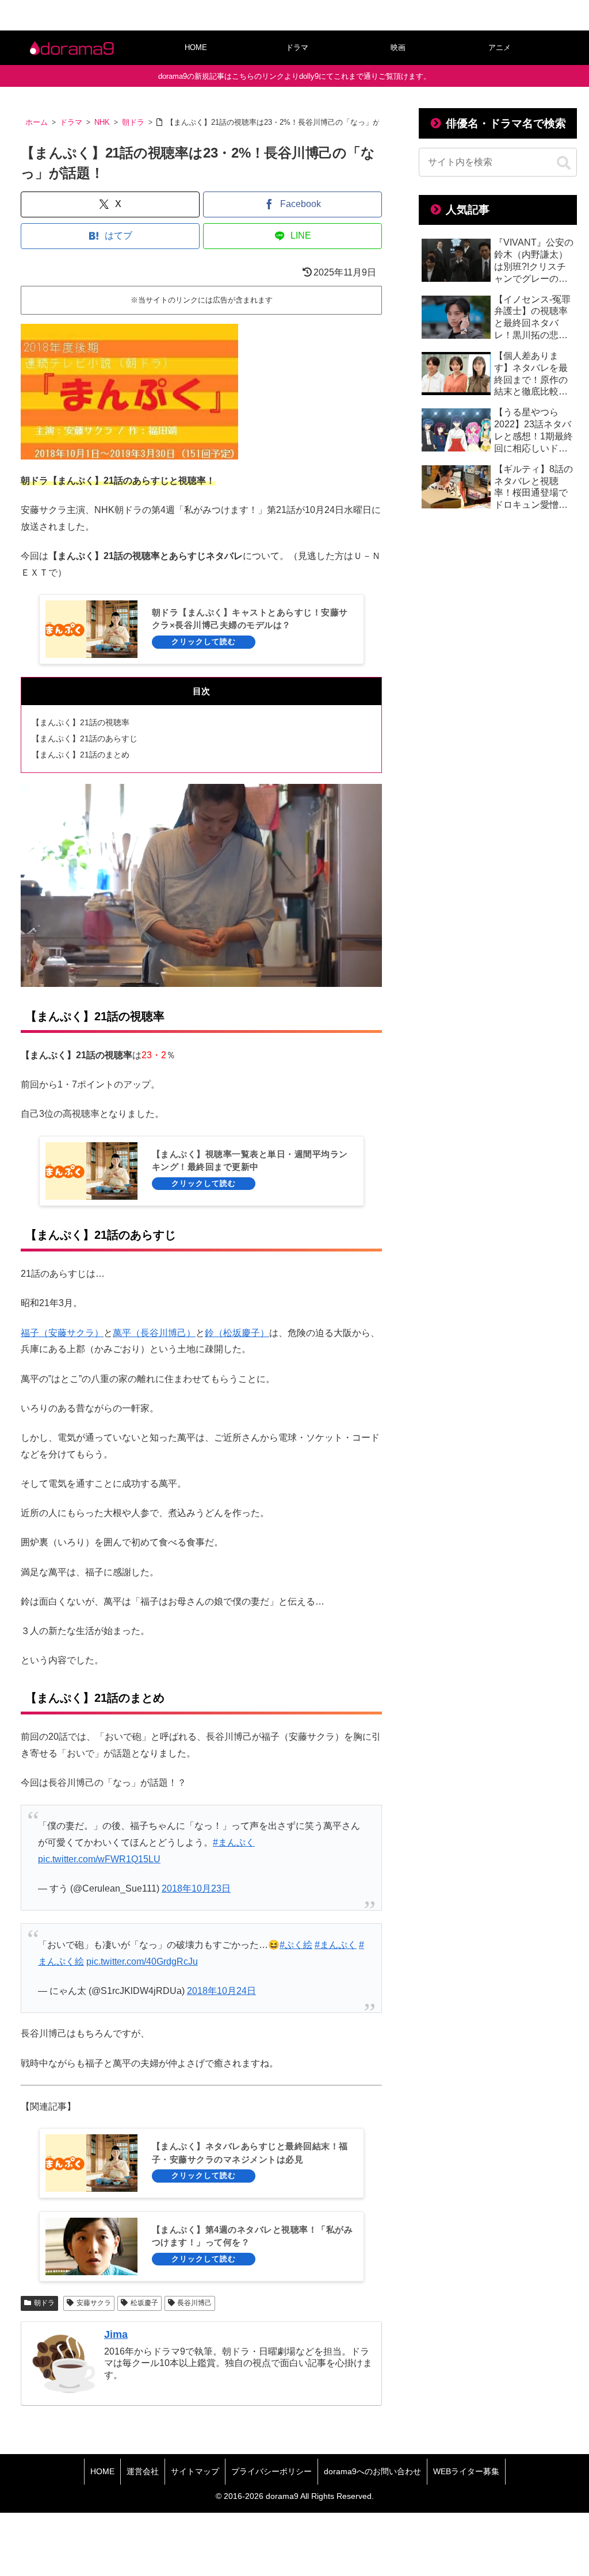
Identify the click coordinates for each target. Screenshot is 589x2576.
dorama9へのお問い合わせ (372, 2471)
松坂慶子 (144, 2303)
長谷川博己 (194, 2303)
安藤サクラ (94, 2303)
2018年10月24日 (221, 1991)
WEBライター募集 (466, 2471)
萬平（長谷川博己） (154, 1333)
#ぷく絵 (296, 1945)
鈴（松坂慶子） (237, 1333)
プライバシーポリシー (271, 2471)
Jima (116, 2334)
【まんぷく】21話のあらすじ (85, 738)
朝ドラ (44, 2303)
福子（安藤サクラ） (62, 1333)
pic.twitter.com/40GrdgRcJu (142, 1961)
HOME (102, 2471)
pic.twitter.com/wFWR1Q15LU (99, 1859)
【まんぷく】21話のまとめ (81, 755)
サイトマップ (195, 2471)
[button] (564, 163)
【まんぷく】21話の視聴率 (81, 722)
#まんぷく (234, 1842)
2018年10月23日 (196, 1888)
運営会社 (143, 2471)
